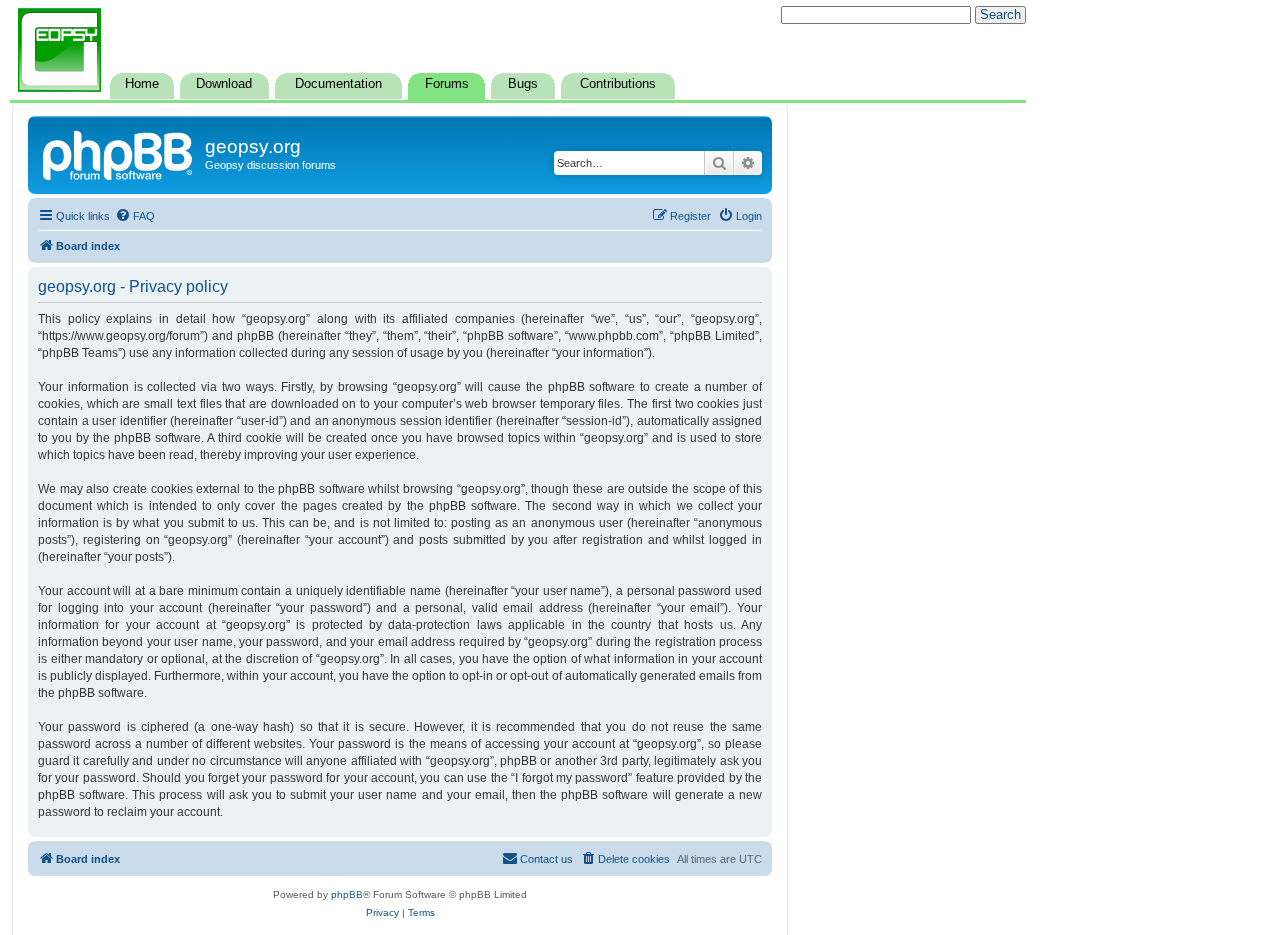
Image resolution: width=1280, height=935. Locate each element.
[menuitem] (135, 216)
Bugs (523, 84)
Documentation (338, 84)
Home (142, 84)
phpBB (347, 894)
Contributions (618, 84)
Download (224, 84)
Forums (447, 84)
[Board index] (119, 153)
